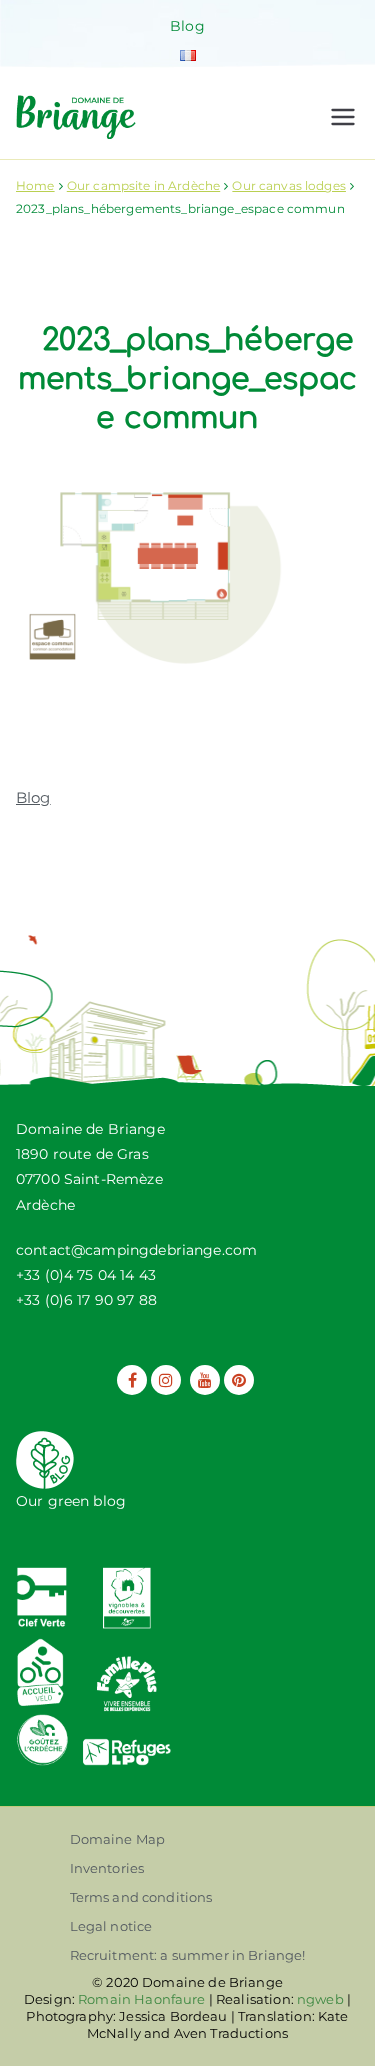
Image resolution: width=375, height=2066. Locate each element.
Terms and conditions (141, 1897)
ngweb (320, 1999)
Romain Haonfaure (141, 1999)
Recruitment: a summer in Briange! (188, 1955)
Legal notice (111, 1926)
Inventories (107, 1868)
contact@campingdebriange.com (136, 1250)
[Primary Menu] (343, 117)
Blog (187, 26)
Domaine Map (118, 1839)
